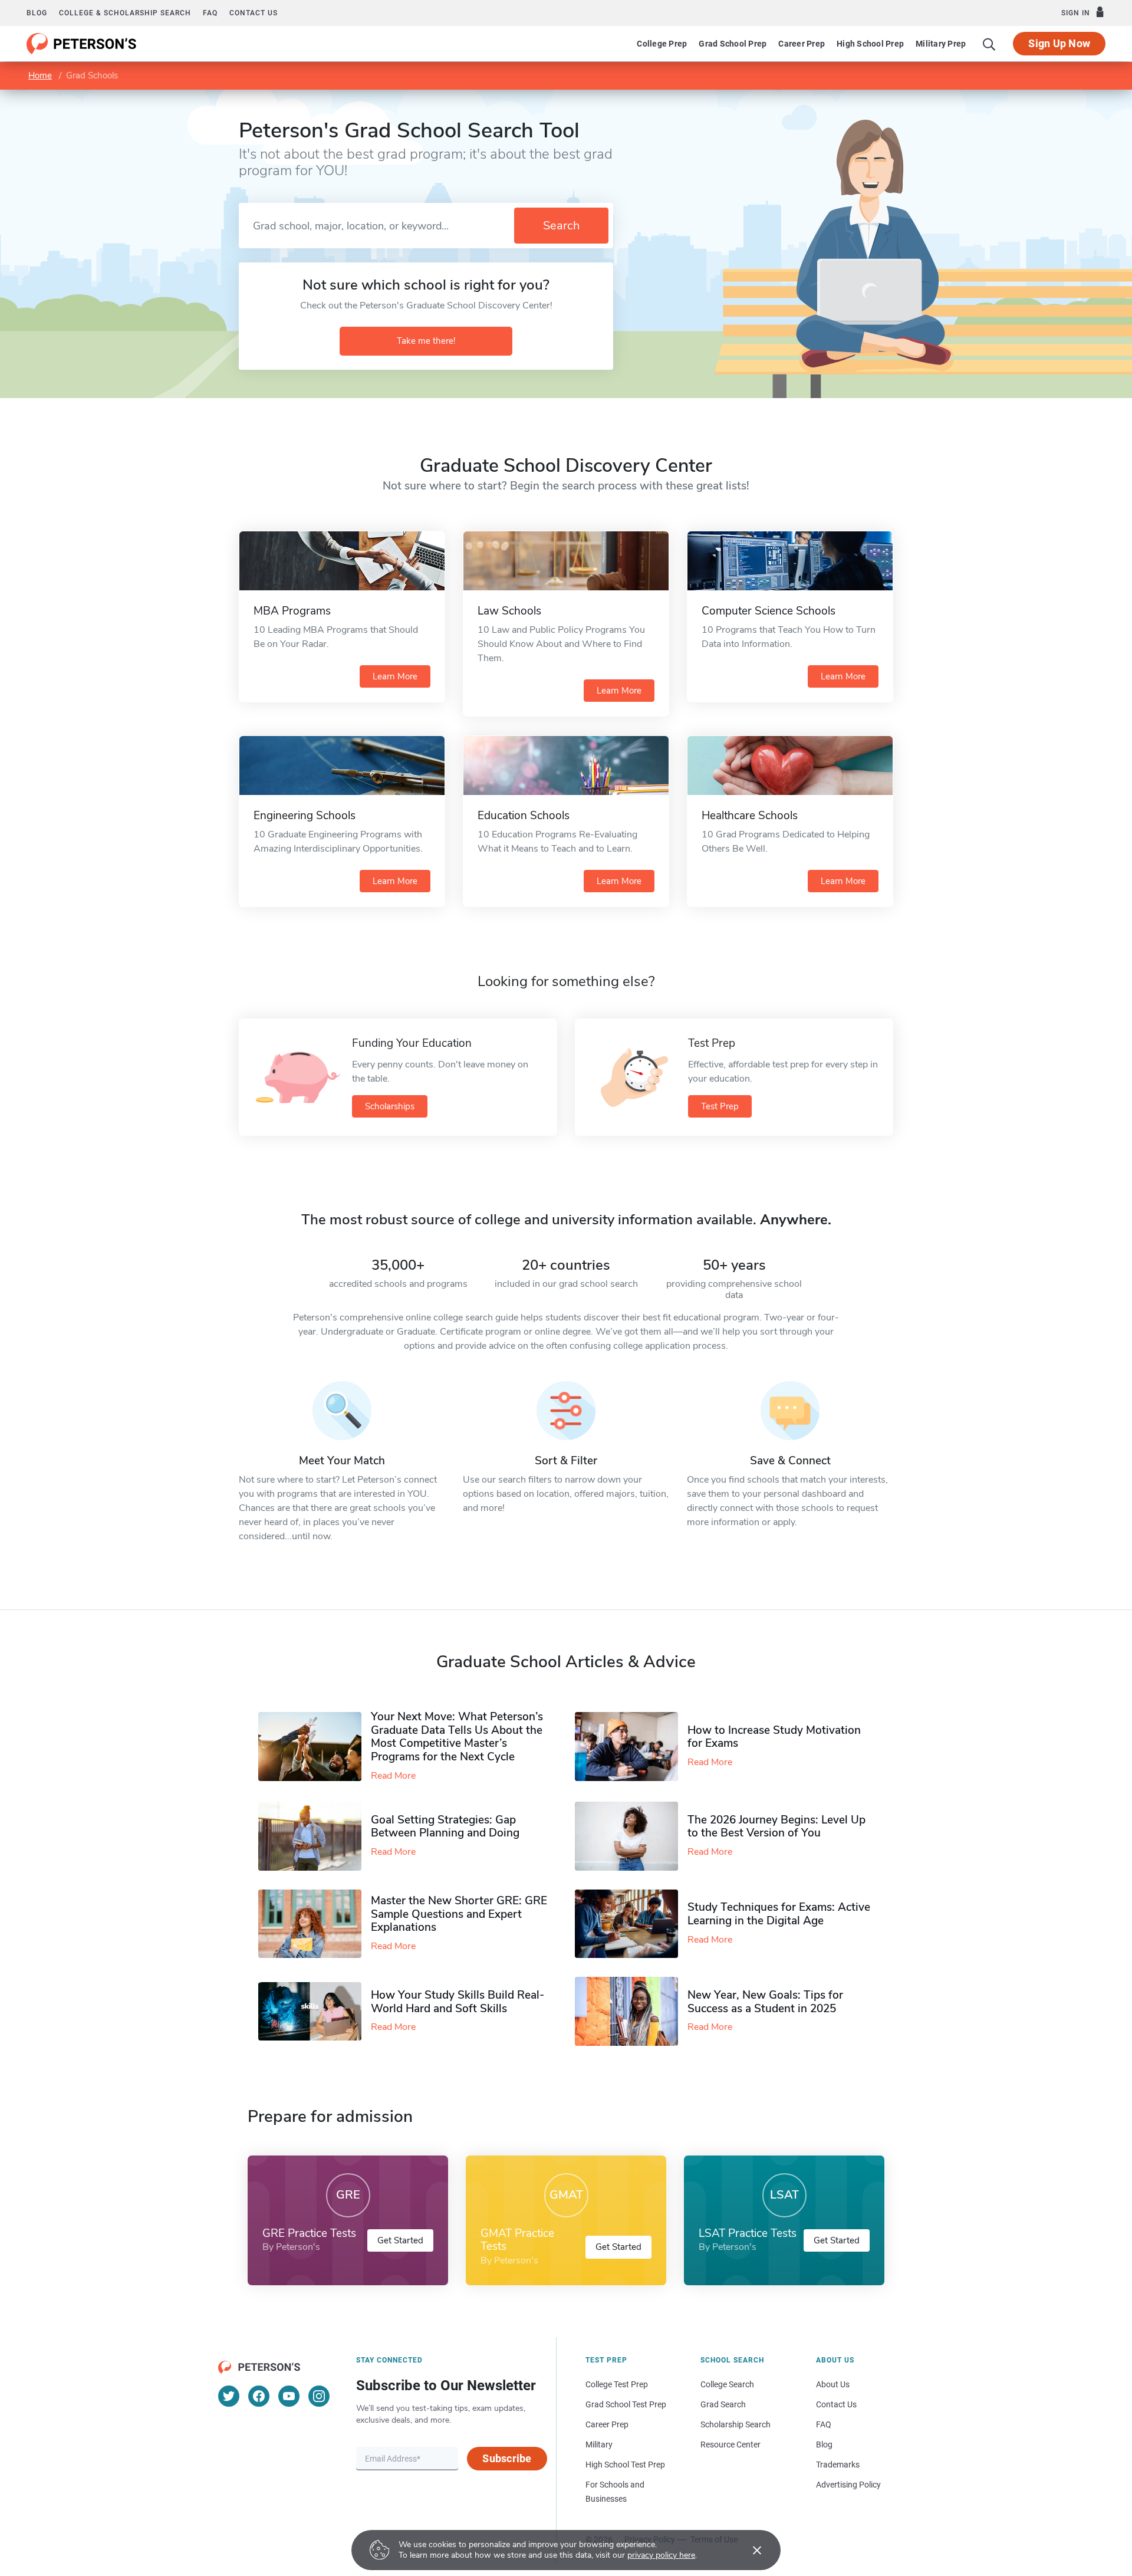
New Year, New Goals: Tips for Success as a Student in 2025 (765, 2002)
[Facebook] (259, 2396)
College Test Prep (617, 2384)
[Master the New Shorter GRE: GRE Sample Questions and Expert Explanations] (315, 1924)
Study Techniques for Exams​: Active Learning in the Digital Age (779, 1914)
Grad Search (723, 2404)
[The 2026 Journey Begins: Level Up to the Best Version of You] (631, 1836)
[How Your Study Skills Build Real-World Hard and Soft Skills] (315, 2011)
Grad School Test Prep (626, 2404)
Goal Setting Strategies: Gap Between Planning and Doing (445, 1827)
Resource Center (730, 2444)
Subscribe (507, 2458)
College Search (727, 2384)
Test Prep (720, 1106)
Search (561, 226)
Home (40, 75)
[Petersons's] (82, 44)
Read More (393, 1776)
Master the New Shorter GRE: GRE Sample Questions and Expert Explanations (459, 1914)
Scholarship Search (736, 2424)
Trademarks (838, 2465)
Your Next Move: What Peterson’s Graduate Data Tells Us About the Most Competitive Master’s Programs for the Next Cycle (457, 1737)
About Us (833, 2384)
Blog (37, 13)
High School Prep (870, 44)
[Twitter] (229, 2396)
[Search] (989, 44)
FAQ (210, 13)
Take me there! (426, 341)
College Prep (662, 44)
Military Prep (941, 44)
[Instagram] (319, 2396)
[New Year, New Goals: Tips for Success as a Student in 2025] (631, 2011)
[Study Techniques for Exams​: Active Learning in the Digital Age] (631, 1924)
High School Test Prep (625, 2465)
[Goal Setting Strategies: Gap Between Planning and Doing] (315, 1836)
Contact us (254, 13)
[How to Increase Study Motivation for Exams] (631, 1747)
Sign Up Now (1059, 43)
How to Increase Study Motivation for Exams (774, 1737)
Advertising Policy (848, 2485)
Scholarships (390, 1106)
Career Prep (802, 44)
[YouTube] (289, 2396)
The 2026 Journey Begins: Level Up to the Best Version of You (776, 1827)
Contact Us (836, 2404)
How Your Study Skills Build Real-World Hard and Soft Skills (458, 2002)
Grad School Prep (733, 44)
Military (599, 2444)
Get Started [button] (400, 2240)
